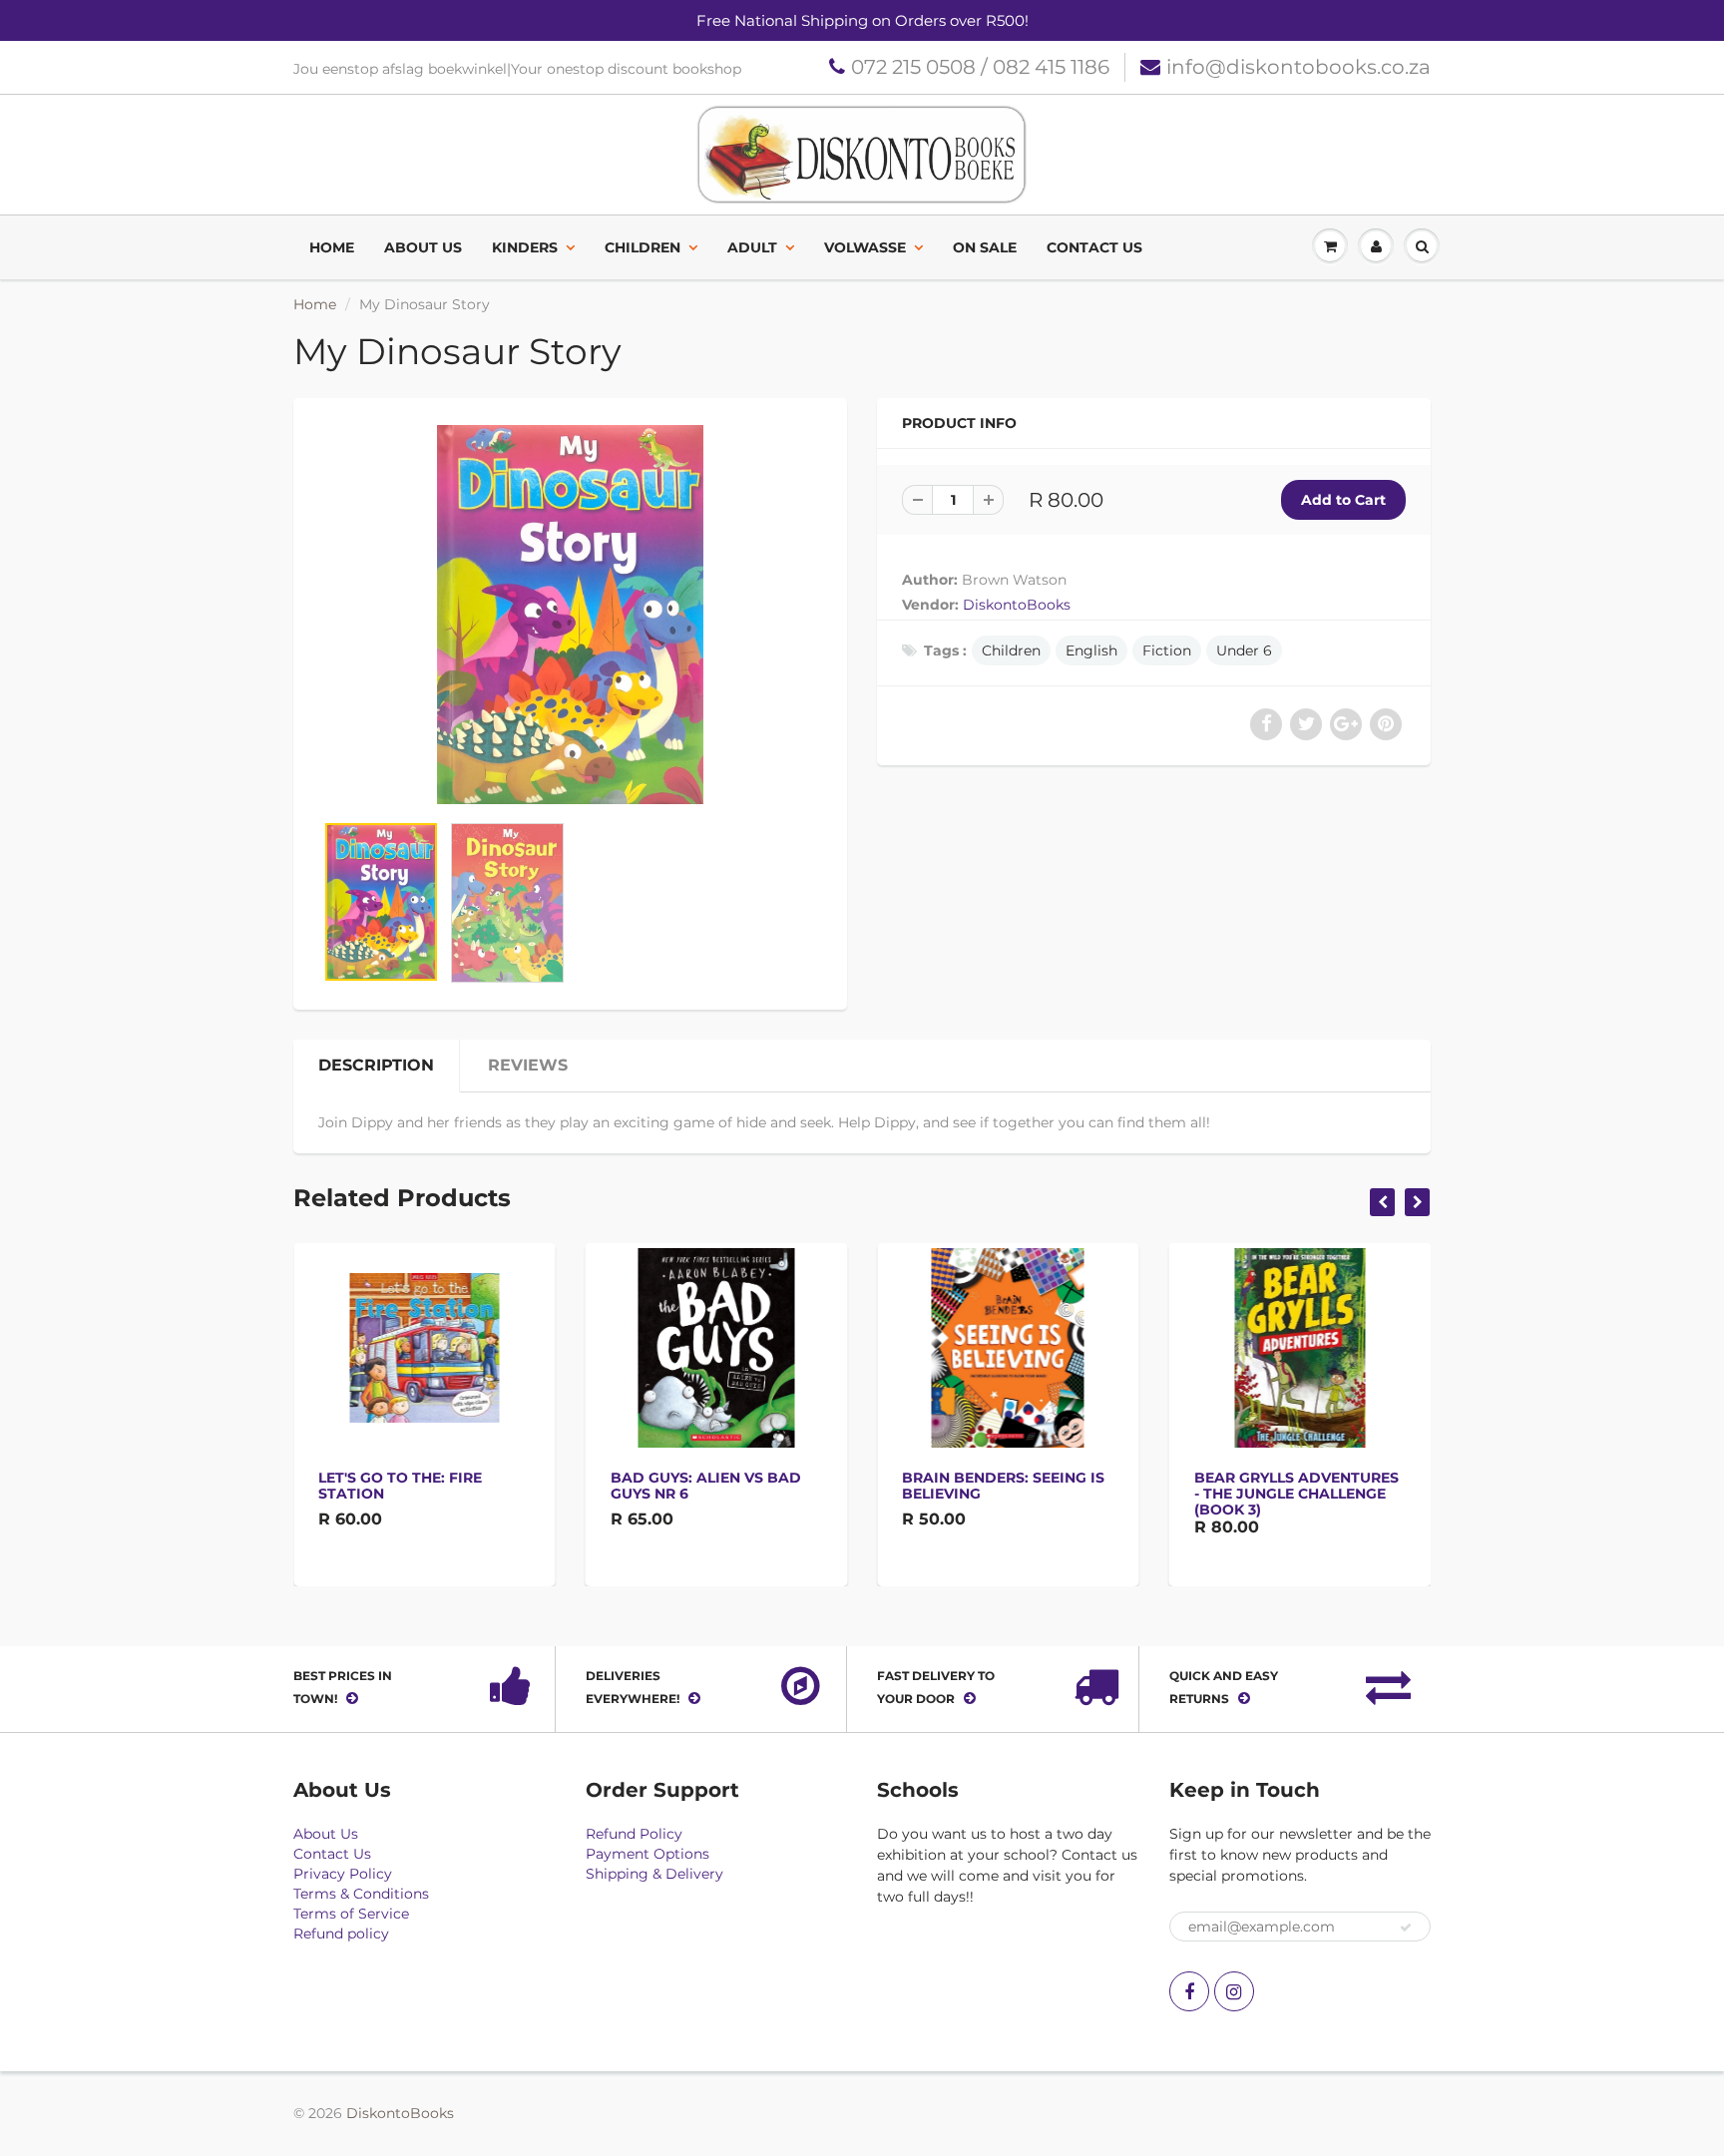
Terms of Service (351, 1914)
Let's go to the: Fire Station (400, 1486)
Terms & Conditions (361, 1894)
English (1091, 650)
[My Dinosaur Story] (570, 615)
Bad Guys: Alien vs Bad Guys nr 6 (706, 1486)
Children (643, 247)
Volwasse (865, 247)
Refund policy (341, 1934)
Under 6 (1244, 650)
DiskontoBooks (1017, 605)
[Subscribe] (1406, 1928)
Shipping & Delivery (654, 1874)
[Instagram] (1234, 1991)
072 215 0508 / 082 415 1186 (980, 67)
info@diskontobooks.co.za (1298, 67)
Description (376, 1065)
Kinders (525, 247)
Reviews (528, 1065)
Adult (752, 247)
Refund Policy (634, 1834)
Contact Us (1094, 247)
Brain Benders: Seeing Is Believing (1003, 1486)
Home (332, 247)
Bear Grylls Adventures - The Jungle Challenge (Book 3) (1296, 1494)
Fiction (1167, 650)
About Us (423, 247)
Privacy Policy (343, 1874)
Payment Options (647, 1854)
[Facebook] (1189, 1991)
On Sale (985, 247)
